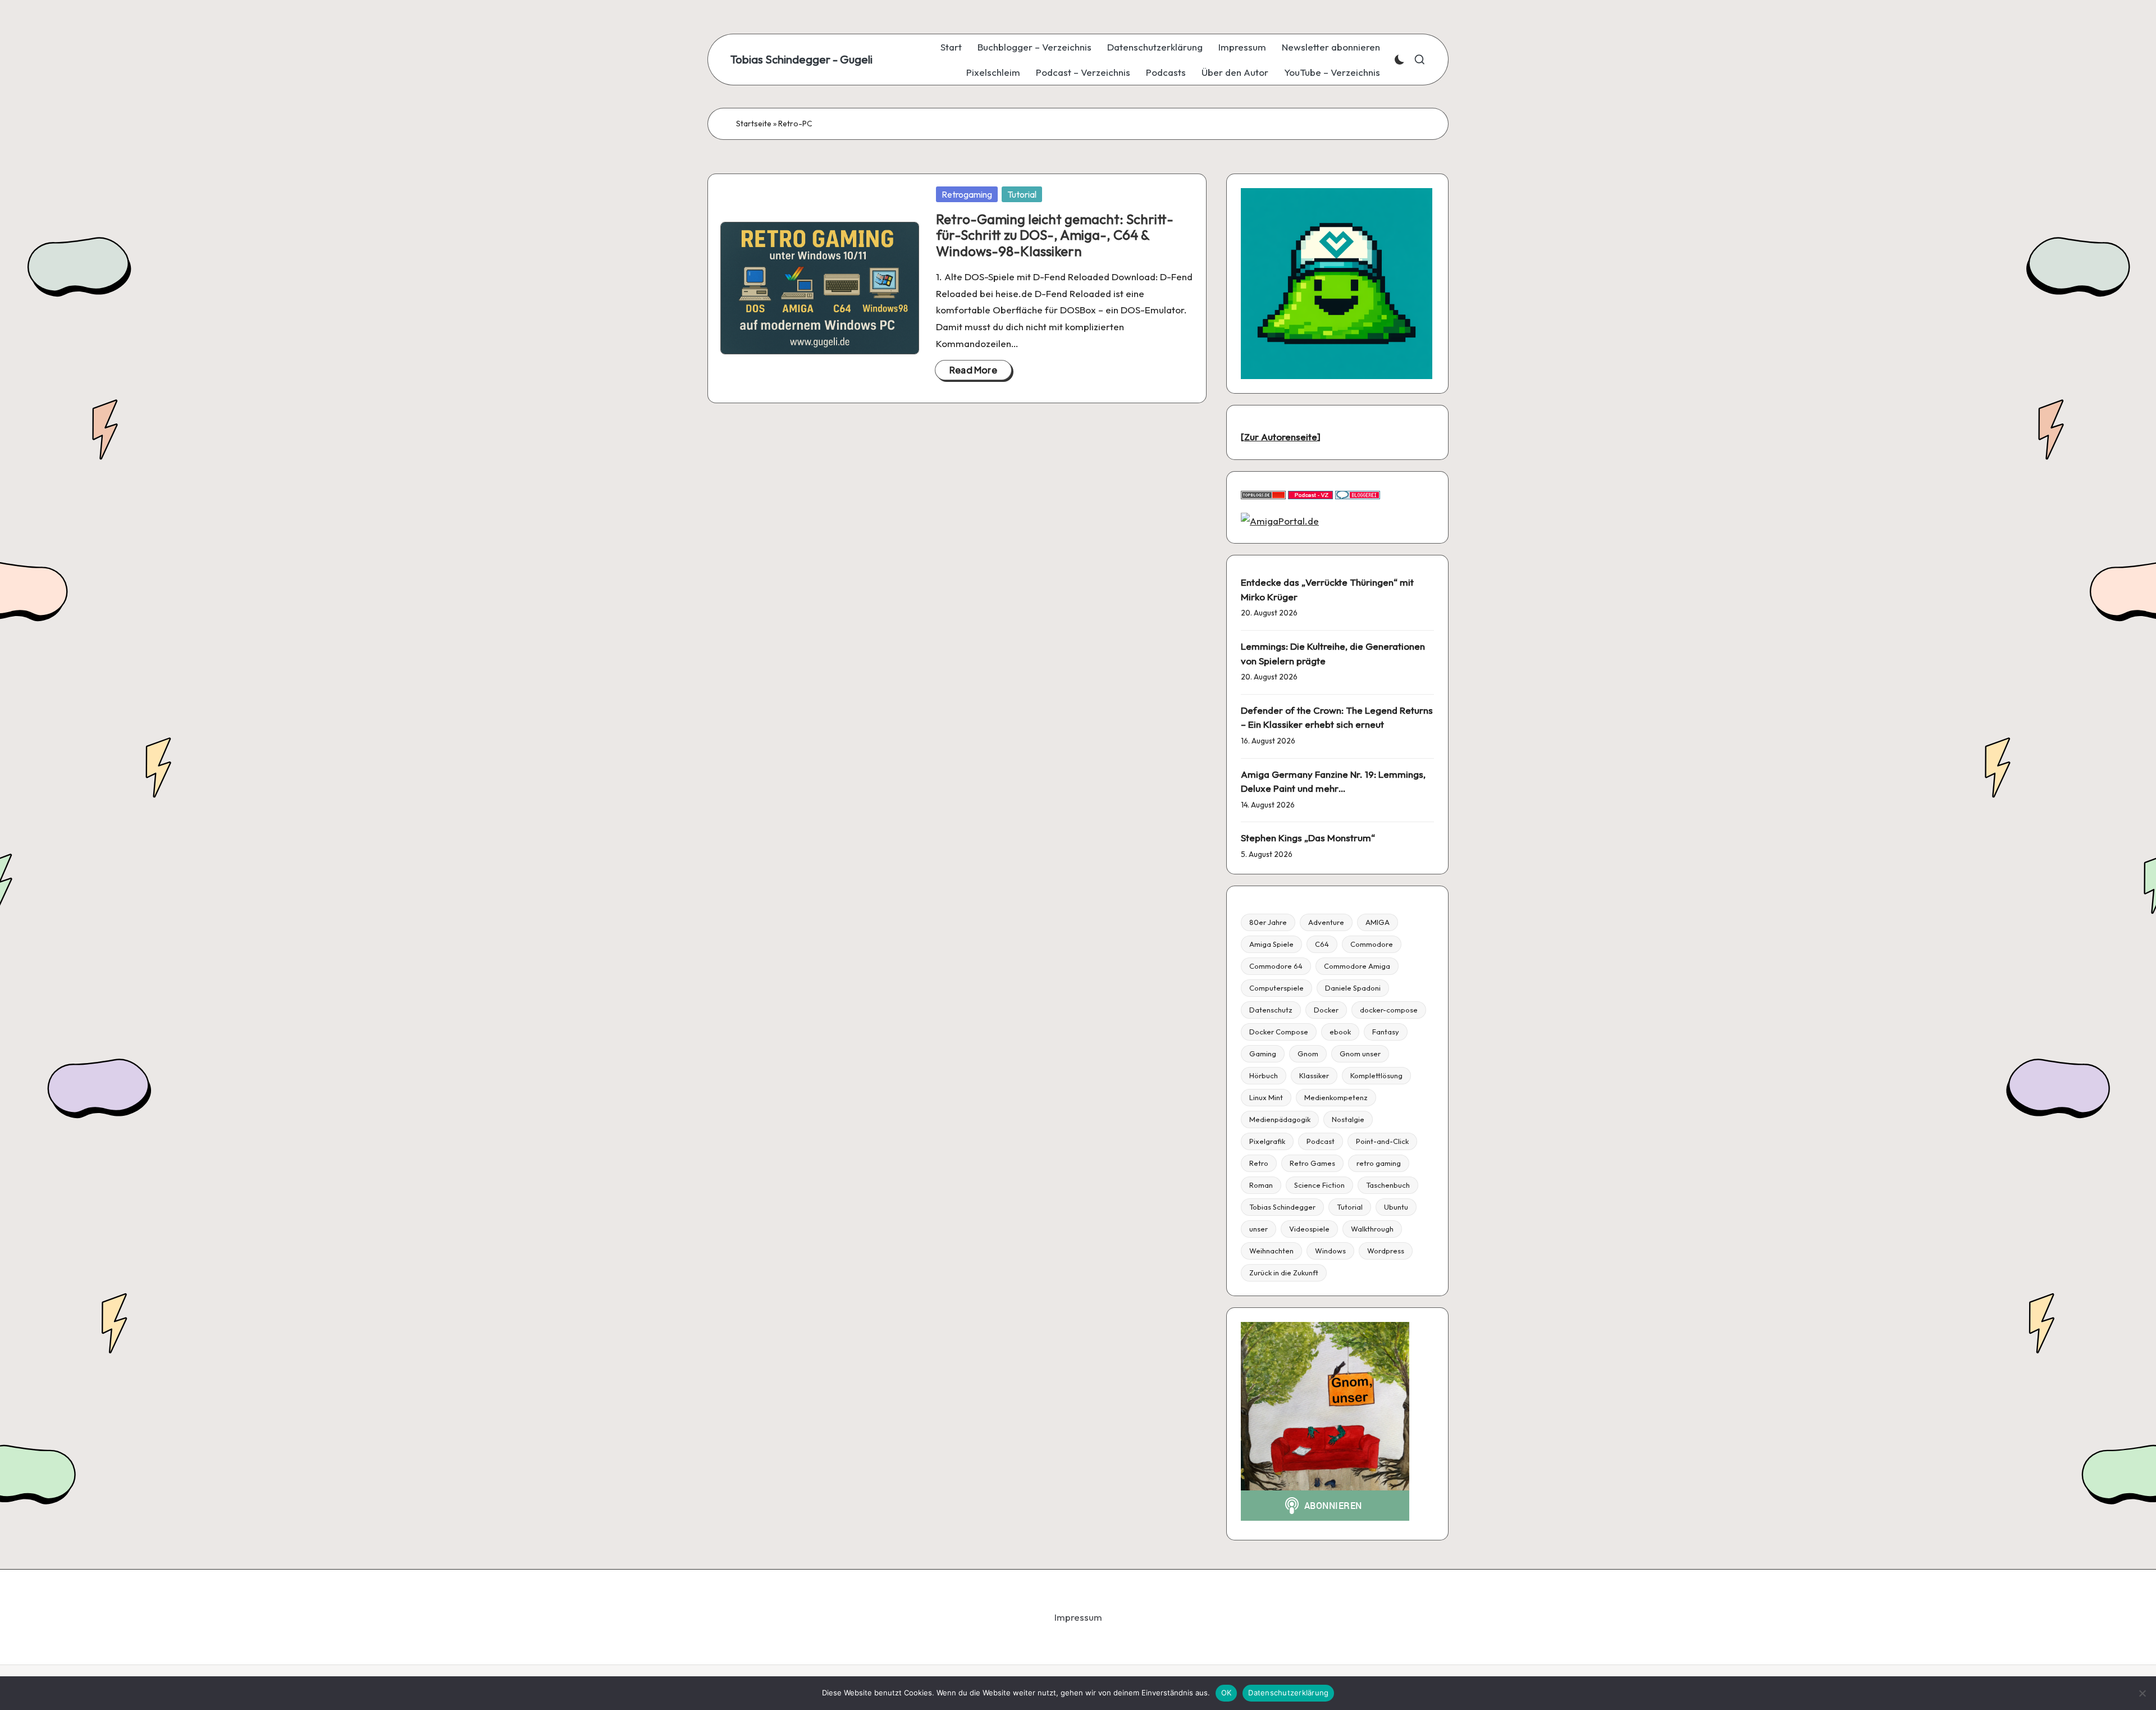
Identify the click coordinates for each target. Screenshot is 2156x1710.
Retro (1259, 1163)
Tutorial (1022, 194)
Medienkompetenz (1336, 1097)
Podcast (1321, 1141)
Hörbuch (1264, 1075)
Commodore (1372, 944)
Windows (1330, 1251)
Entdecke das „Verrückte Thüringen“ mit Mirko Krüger (1327, 589)
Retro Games (1312, 1163)
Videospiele (1309, 1229)
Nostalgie (1348, 1119)
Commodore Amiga (1357, 966)
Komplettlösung (1376, 1075)
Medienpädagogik (1280, 1119)
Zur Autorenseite (1281, 437)
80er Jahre (1268, 922)
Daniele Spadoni (1353, 988)
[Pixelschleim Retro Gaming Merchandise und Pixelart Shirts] (1337, 282)
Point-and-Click (1382, 1141)
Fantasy (1386, 1032)
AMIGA (1378, 922)
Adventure (1326, 922)
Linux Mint (1266, 1097)
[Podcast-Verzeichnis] (1310, 494)
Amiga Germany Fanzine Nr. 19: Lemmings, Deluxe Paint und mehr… (1333, 781)
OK (1227, 1693)
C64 (1322, 944)
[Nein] (2142, 1693)
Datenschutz (1271, 1010)
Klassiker (1314, 1075)
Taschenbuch (1388, 1185)
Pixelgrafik (1267, 1141)
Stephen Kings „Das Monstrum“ (1308, 838)
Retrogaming (967, 194)
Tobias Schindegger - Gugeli (801, 60)
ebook (1340, 1032)
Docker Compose (1279, 1032)
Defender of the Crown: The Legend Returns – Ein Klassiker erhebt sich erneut (1337, 717)
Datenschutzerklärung (1288, 1693)
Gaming (1263, 1054)
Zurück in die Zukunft (1284, 1273)
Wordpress (1386, 1251)
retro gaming (1379, 1163)
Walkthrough (1372, 1229)
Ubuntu (1396, 1207)
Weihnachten (1271, 1251)
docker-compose (1389, 1010)
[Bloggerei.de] (1358, 494)
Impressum (1078, 1617)
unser (1259, 1229)
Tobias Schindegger (1282, 1207)
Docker (1326, 1010)
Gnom (1308, 1054)
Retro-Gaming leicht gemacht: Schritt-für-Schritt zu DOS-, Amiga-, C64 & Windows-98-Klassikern (1055, 235)
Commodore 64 (1276, 966)
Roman (1261, 1185)
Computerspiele (1276, 988)
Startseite (754, 124)
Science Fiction (1319, 1185)
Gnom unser (1360, 1054)
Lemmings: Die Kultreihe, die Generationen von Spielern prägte (1333, 653)
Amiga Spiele (1271, 944)
